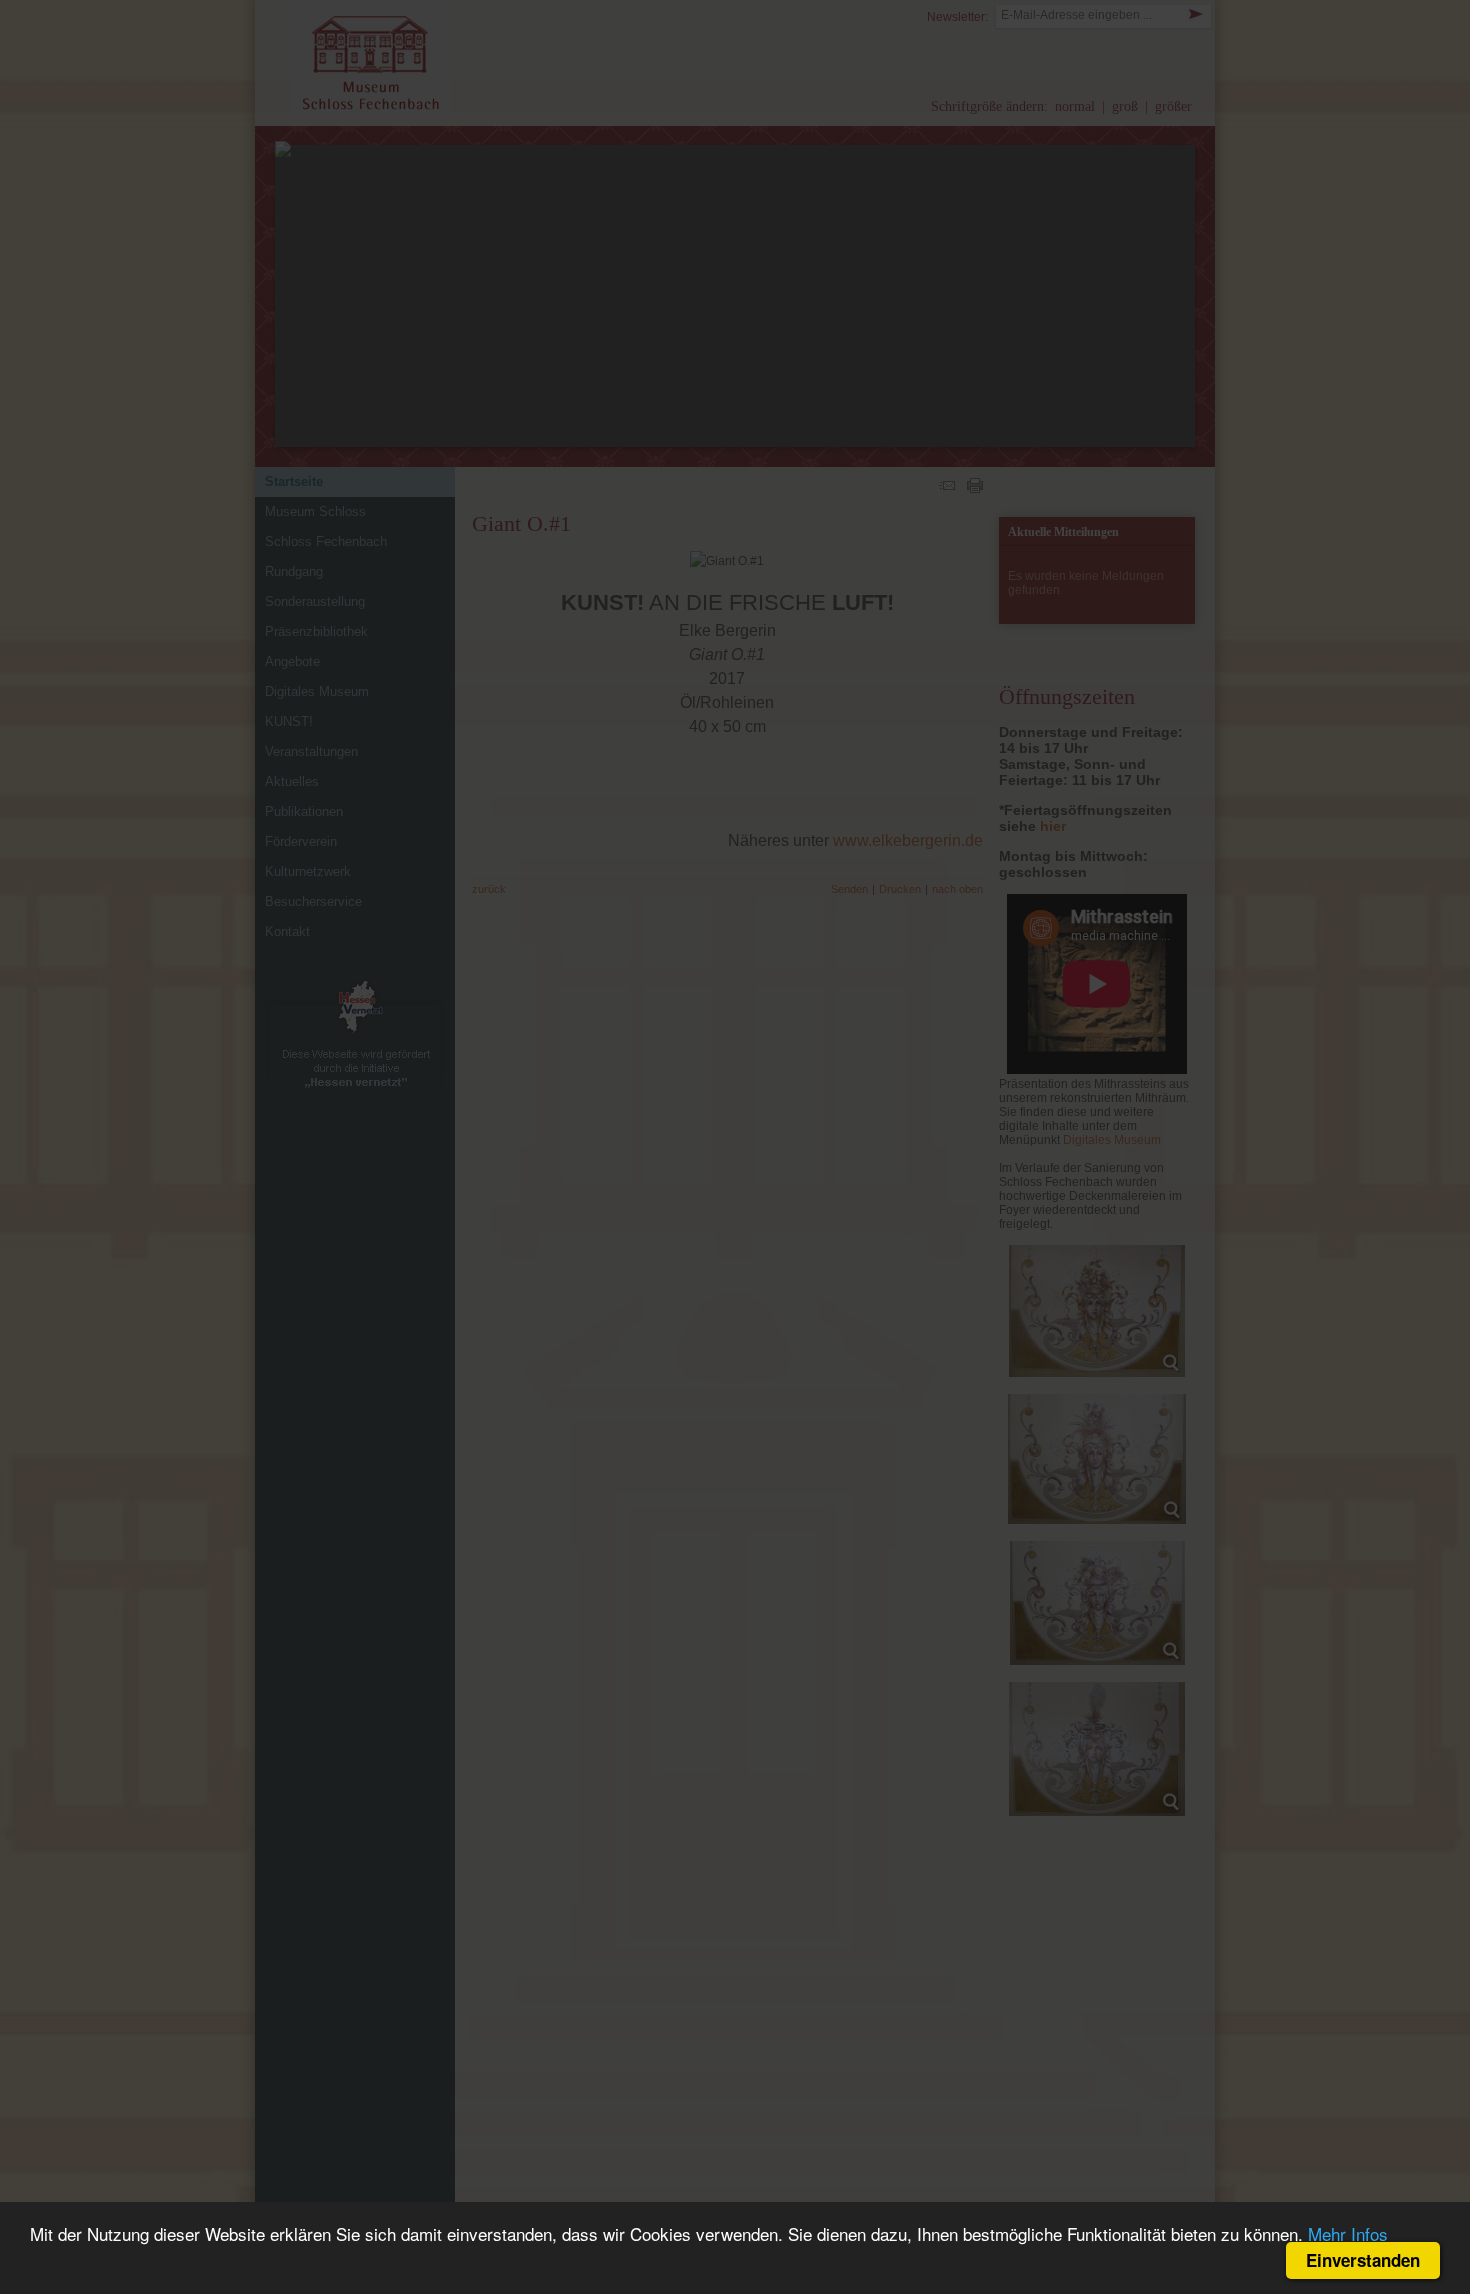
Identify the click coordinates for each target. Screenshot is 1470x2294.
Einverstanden (1363, 2260)
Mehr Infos (1348, 2233)
